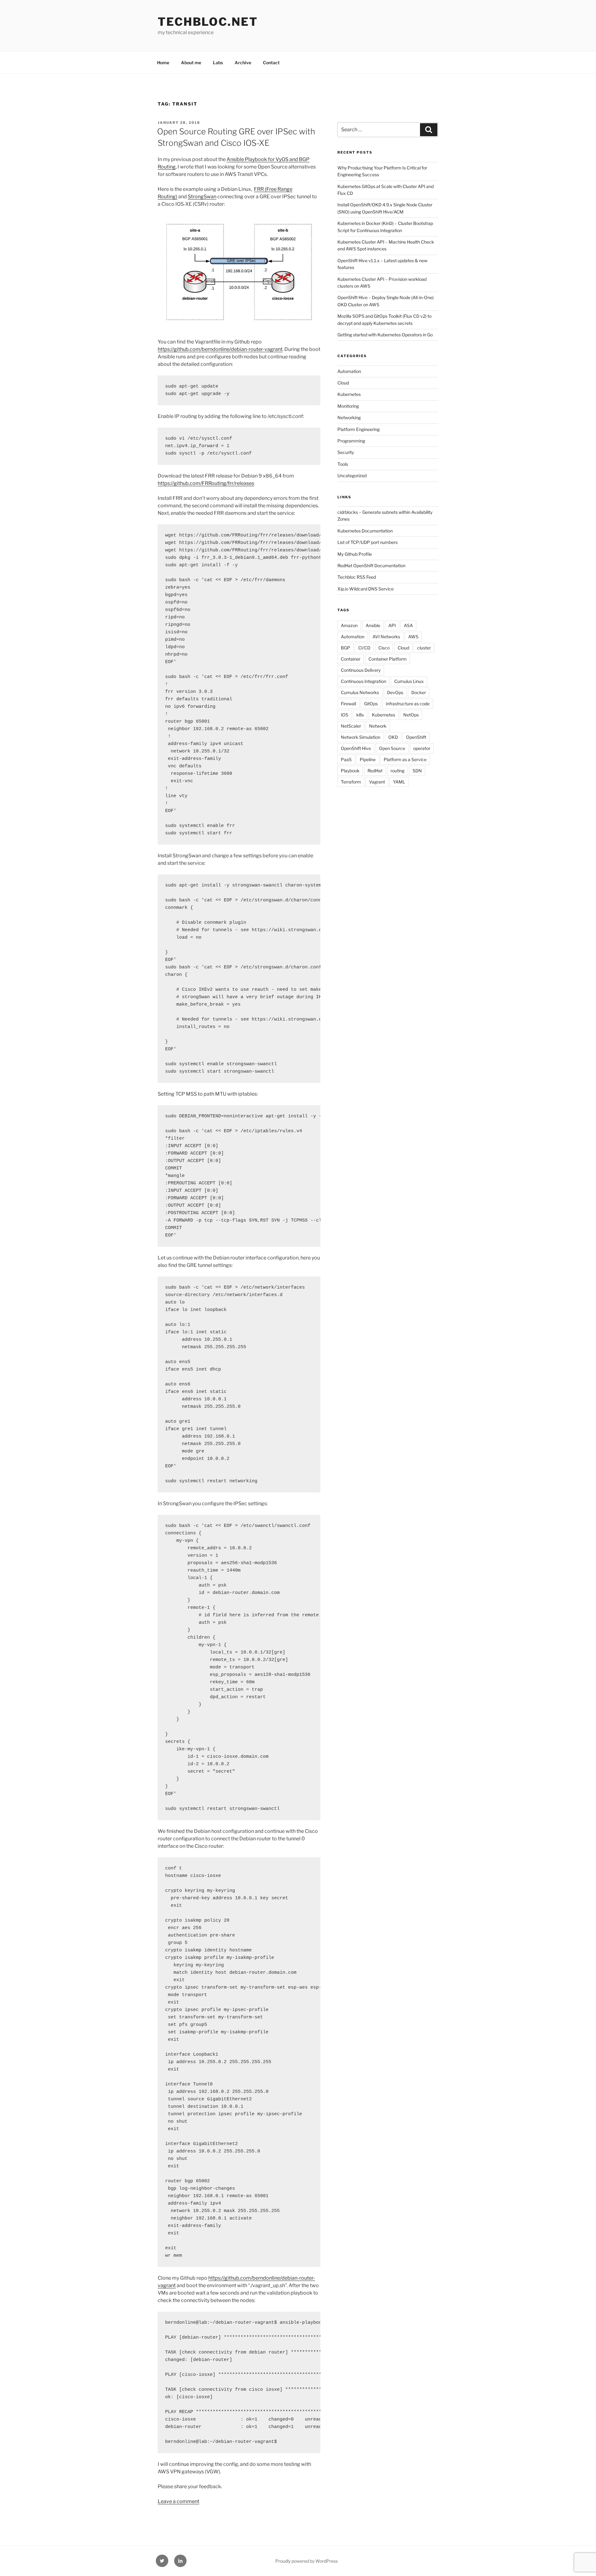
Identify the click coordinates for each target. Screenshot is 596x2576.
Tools (343, 464)
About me (191, 63)
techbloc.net (208, 22)
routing (397, 771)
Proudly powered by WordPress (307, 2561)
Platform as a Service (405, 759)
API (392, 625)
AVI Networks (386, 637)
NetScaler (351, 726)
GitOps (371, 704)
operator (422, 748)
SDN (417, 771)
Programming (351, 441)
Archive (243, 63)
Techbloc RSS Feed (357, 577)
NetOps (411, 715)
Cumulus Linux (409, 681)
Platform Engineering (359, 429)
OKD (393, 737)
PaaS (346, 759)
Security (346, 452)
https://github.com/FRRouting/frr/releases (206, 483)
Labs (218, 63)
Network (378, 726)
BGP (345, 648)
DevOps (395, 692)
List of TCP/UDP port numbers (368, 542)
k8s (360, 715)
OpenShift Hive (356, 748)
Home (163, 63)
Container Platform (388, 659)
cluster (424, 648)
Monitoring (348, 406)
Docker (419, 692)
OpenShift (416, 737)
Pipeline (368, 759)
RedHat (375, 771)
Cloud (343, 383)
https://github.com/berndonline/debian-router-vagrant (220, 349)
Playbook (350, 771)
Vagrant (377, 782)
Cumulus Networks (360, 692)
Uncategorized (352, 476)
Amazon (349, 625)
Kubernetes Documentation (365, 531)
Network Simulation (361, 737)
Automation (349, 371)
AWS (413, 637)
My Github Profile (355, 554)
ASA (408, 625)
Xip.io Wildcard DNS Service (366, 589)
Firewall (348, 704)
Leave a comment (178, 2501)
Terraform (351, 782)
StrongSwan (202, 197)
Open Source (392, 748)
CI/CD (364, 648)
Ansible (373, 625)
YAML (399, 782)
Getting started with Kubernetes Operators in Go (385, 335)
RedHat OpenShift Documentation (371, 565)
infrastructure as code (408, 704)
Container (351, 659)
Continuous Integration (363, 681)
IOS (345, 715)
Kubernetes (349, 394)
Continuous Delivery (361, 670)
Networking (349, 417)
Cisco (384, 648)
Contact (271, 63)
